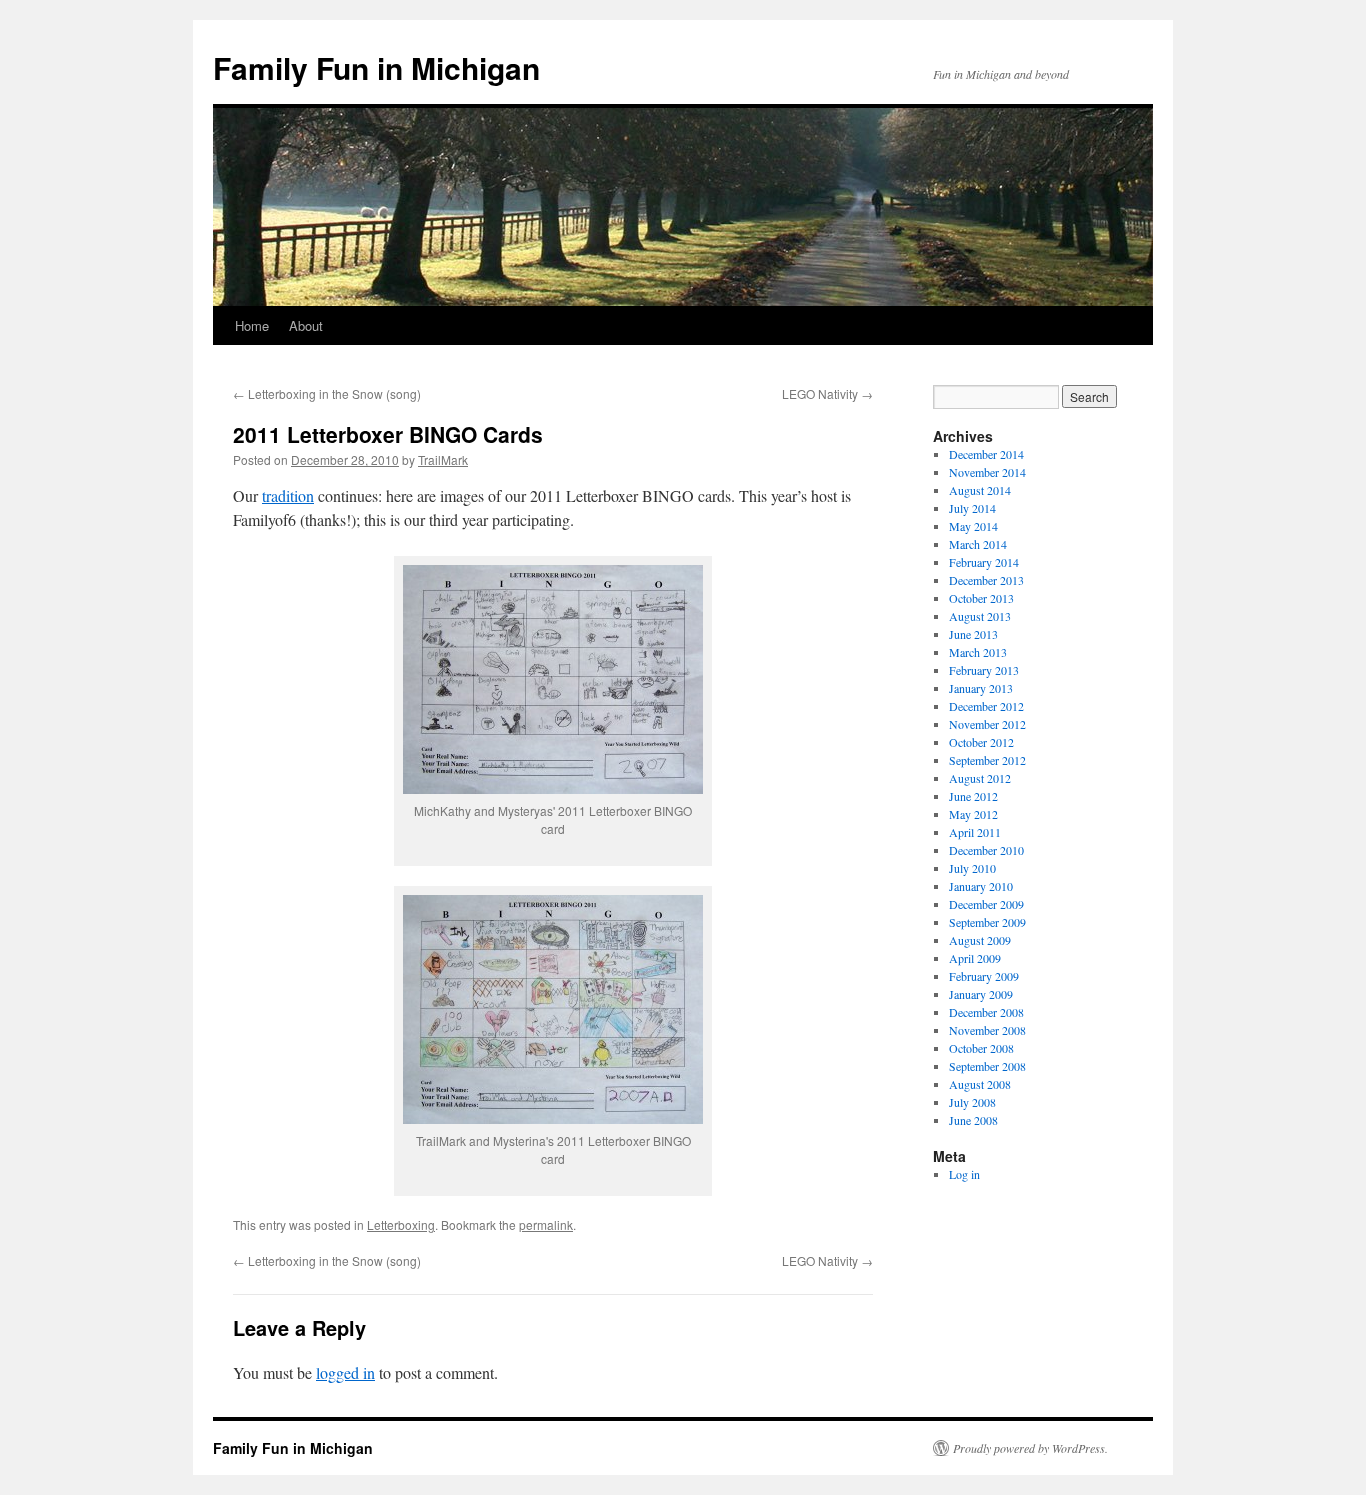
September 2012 (987, 760)
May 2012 (973, 814)
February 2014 (984, 562)
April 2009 (975, 958)
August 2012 (980, 778)
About (306, 325)
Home (252, 325)
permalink (546, 1224)
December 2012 (986, 706)
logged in (345, 1372)
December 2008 (986, 1012)
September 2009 (987, 922)
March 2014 (978, 544)
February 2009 (984, 976)
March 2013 (978, 652)
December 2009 (986, 904)
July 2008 (972, 1102)
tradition (288, 495)
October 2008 (981, 1048)
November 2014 (987, 472)
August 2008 (980, 1084)
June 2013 (973, 634)
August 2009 (980, 940)
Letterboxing (401, 1224)
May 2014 (973, 526)
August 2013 (980, 616)
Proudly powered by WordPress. (1030, 1448)
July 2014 (972, 508)
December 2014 (986, 454)
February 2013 (984, 670)
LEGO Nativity (827, 393)
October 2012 (981, 742)
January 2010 (981, 886)
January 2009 (981, 994)
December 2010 (986, 850)
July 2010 (972, 868)
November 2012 (987, 724)
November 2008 (987, 1030)
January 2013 (981, 688)
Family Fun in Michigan (376, 67)
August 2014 (980, 490)
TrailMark (443, 459)
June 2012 (973, 796)
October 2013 (981, 598)
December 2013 (986, 580)
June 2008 (973, 1120)
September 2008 (987, 1066)
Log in (964, 1174)
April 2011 (975, 832)
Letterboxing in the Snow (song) (327, 393)
